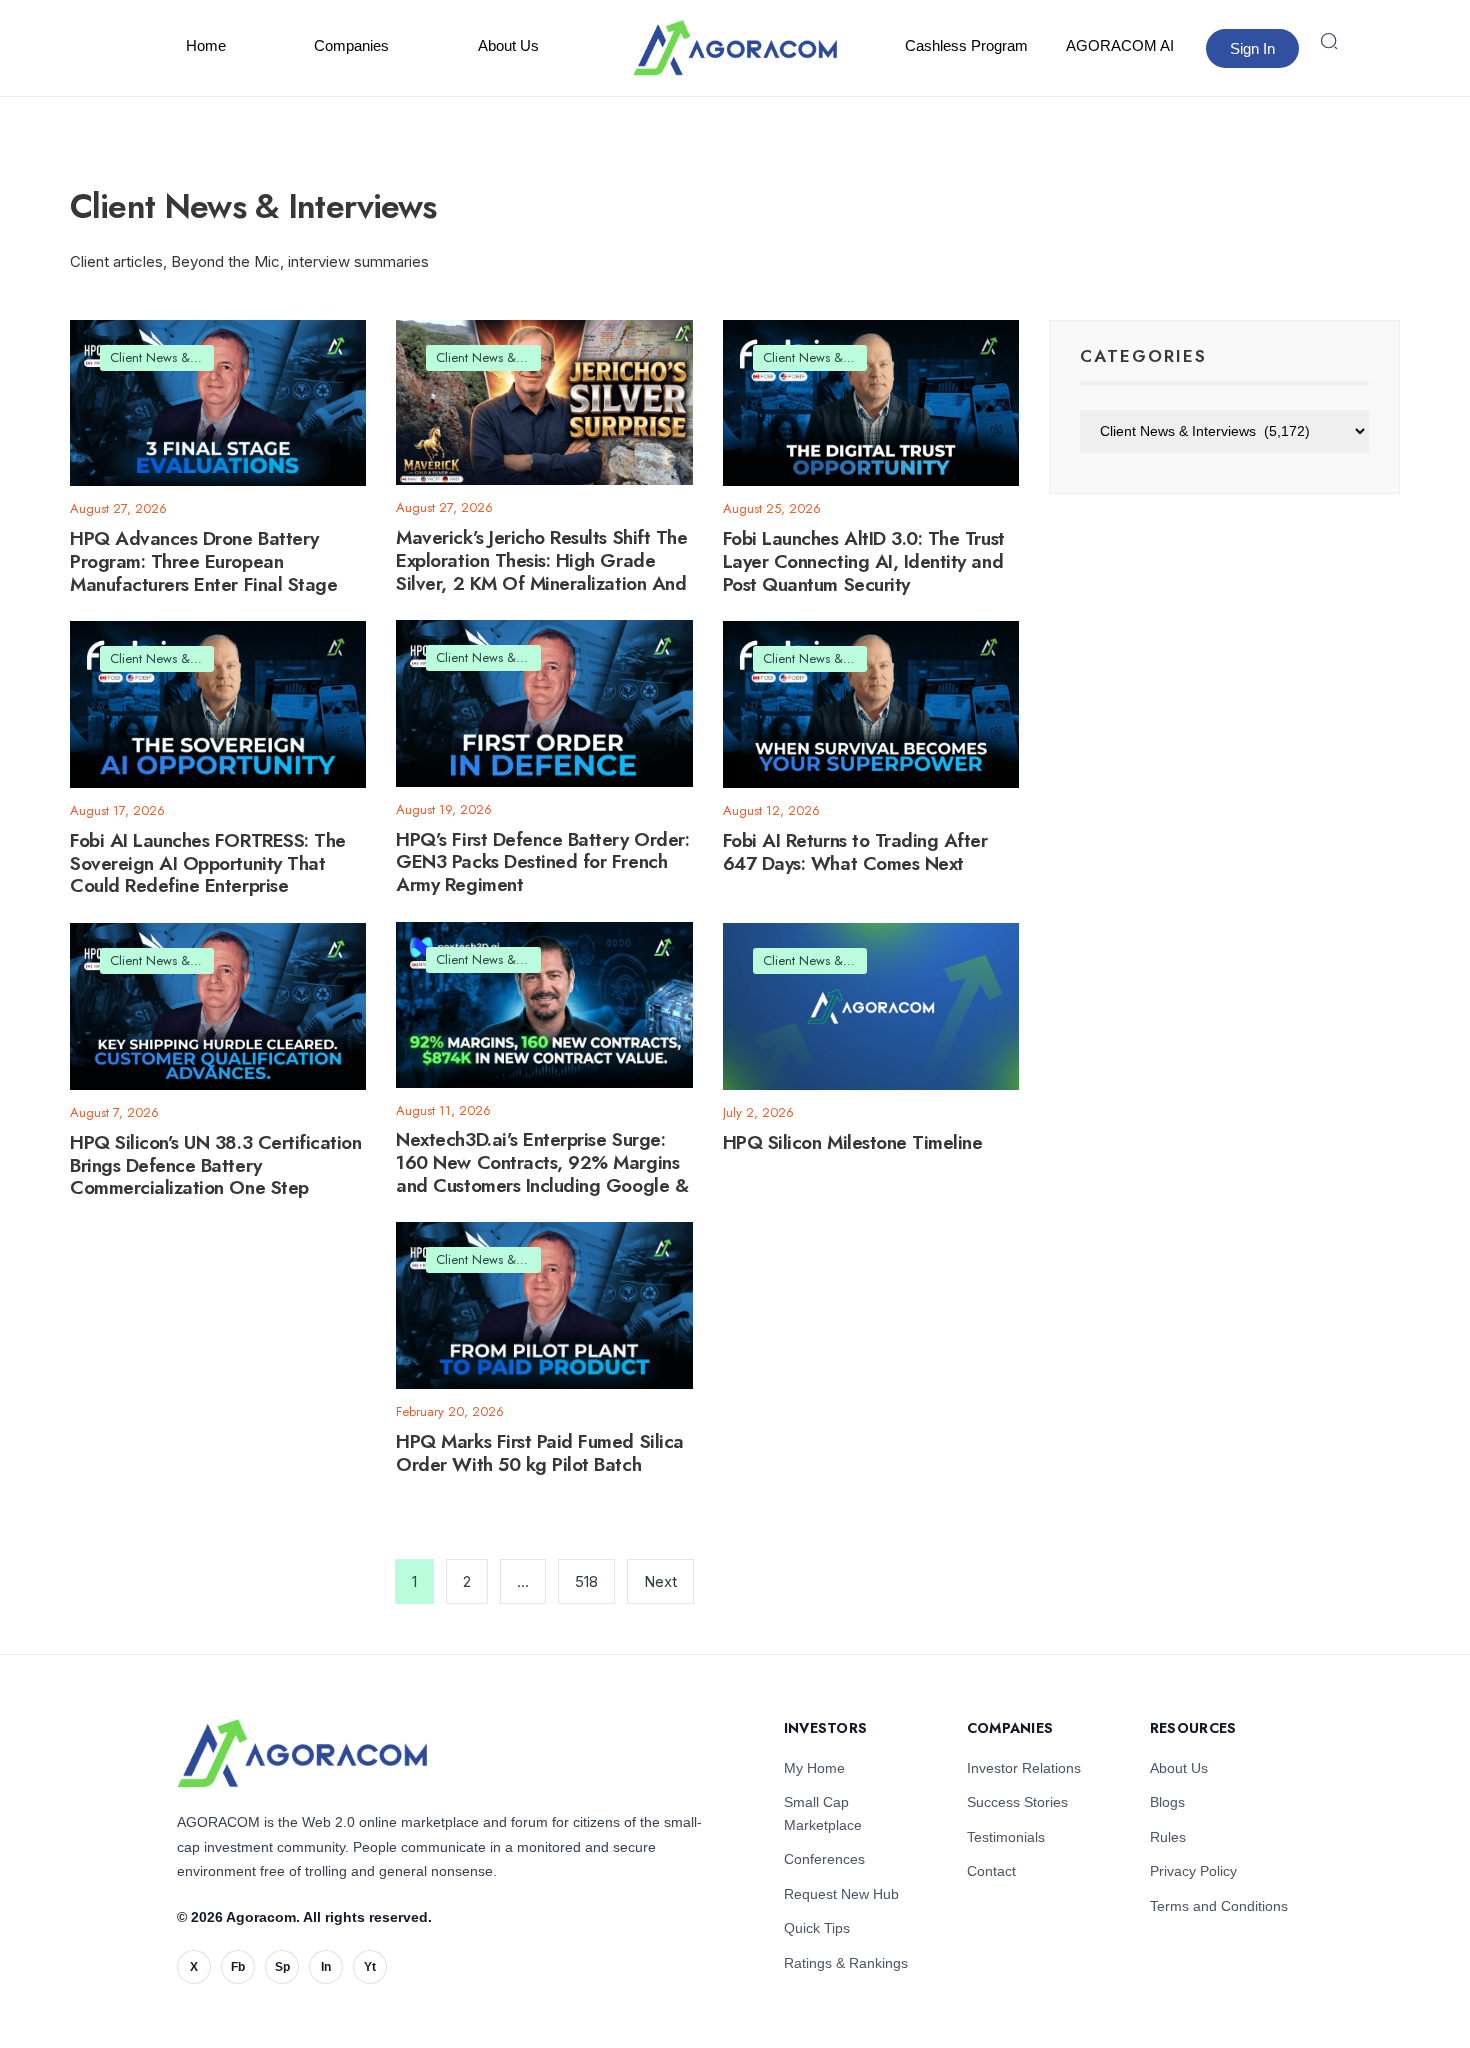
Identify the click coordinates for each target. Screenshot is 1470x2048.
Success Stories (1017, 1802)
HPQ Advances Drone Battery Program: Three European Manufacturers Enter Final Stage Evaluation (203, 572)
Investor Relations (1024, 1768)
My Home (814, 1768)
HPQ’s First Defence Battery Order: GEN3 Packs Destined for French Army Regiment (542, 862)
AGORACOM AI (1120, 45)
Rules (1168, 1837)
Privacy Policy (1193, 1871)
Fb (238, 1967)
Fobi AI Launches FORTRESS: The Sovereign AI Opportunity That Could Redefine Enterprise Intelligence (208, 874)
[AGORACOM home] (735, 48)
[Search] (1329, 41)
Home (206, 45)
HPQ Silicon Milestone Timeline (853, 1142)
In (326, 1967)
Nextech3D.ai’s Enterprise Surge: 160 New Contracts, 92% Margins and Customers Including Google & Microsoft (542, 1174)
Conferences (824, 1859)
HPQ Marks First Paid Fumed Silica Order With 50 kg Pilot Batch (539, 1453)
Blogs (1167, 1802)
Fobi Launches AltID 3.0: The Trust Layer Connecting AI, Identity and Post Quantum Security (864, 561)
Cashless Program (966, 45)
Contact (991, 1871)
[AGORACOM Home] (302, 1753)
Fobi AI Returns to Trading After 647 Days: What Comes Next (855, 852)
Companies (351, 45)
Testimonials (1006, 1837)
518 (586, 1581)
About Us (508, 45)
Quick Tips (817, 1928)
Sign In (1252, 48)
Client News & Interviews (179, 357)
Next (660, 1581)
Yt (370, 1967)
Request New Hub (841, 1894)
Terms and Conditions (1219, 1906)
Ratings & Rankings (846, 1963)
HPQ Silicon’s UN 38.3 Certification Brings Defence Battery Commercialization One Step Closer (215, 1176)
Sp (282, 1967)
